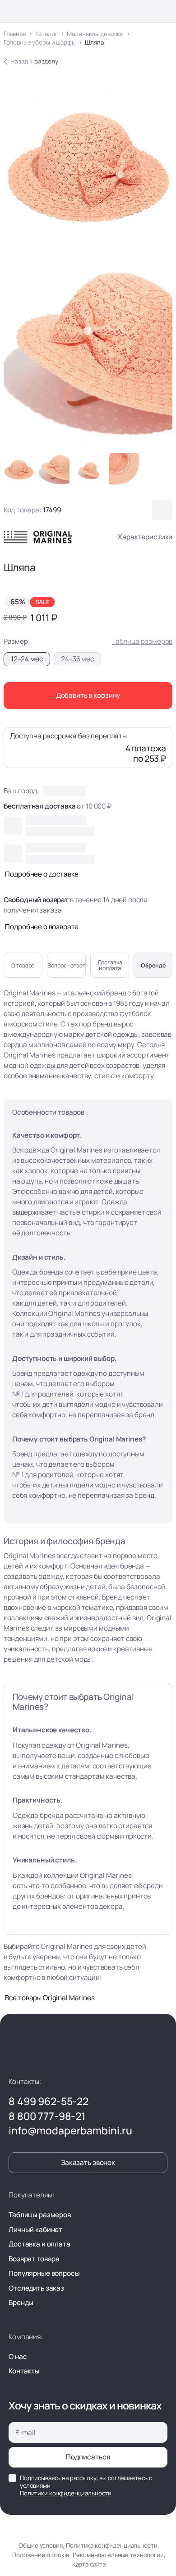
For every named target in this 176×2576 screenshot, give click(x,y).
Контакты (24, 2371)
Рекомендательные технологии (118, 2555)
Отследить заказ (36, 2288)
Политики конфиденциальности (66, 2493)
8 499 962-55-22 (49, 2102)
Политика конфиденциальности (111, 2545)
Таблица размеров (142, 641)
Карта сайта (89, 2564)
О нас (18, 2357)
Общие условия (40, 2545)
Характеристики (145, 537)
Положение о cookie (41, 2555)
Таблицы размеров (40, 2215)
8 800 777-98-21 (47, 2117)
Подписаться (88, 2457)
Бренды (21, 2303)
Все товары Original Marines (50, 1998)
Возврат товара (34, 2259)
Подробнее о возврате (42, 927)
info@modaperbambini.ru (70, 2131)
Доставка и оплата (39, 2244)
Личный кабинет (35, 2230)
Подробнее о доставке (42, 874)
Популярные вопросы (44, 2273)
